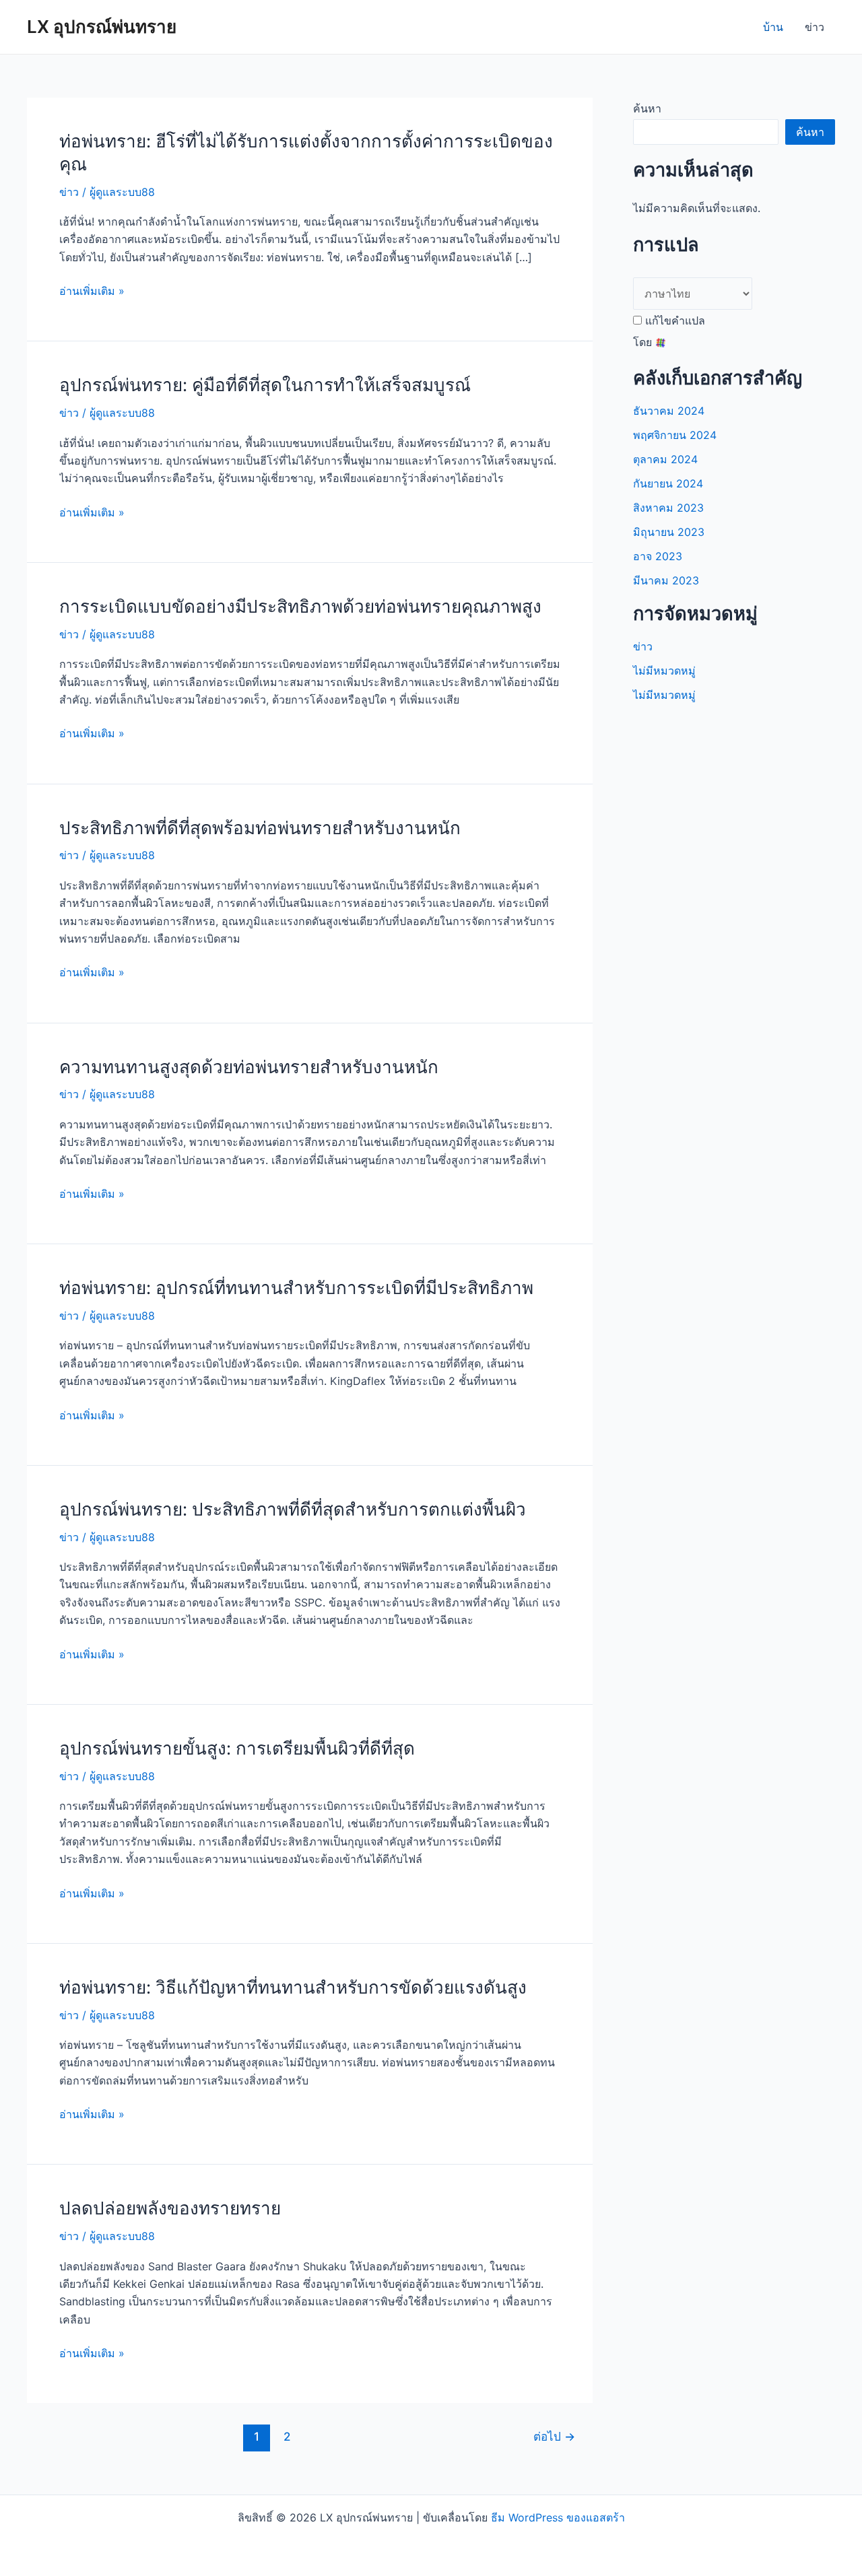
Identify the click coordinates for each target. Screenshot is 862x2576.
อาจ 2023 (658, 556)
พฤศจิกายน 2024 (675, 435)
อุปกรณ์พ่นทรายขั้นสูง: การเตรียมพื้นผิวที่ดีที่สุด (237, 1748)
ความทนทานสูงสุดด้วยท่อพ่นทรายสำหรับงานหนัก (249, 1067)
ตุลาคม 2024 (665, 459)
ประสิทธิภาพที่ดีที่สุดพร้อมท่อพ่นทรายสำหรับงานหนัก (260, 828)
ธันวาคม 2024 (669, 411)
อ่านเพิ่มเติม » (92, 292)
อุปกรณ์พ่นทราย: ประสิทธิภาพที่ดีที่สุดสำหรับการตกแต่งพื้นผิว (293, 1509)
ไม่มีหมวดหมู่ (664, 671)
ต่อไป (554, 2436)
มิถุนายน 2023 (669, 532)
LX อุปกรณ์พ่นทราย (102, 27)
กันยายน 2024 (668, 483)
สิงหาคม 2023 (668, 508)
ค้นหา (647, 108)
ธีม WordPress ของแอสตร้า (558, 2517)
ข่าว (815, 27)
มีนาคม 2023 (666, 580)
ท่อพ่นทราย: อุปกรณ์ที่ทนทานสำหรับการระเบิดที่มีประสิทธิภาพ (296, 1288)
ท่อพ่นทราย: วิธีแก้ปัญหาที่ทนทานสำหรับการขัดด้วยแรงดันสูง (293, 1987)
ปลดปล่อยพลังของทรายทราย (170, 2208)
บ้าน (773, 27)
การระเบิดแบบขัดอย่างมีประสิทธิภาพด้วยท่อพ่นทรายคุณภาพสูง (300, 606)
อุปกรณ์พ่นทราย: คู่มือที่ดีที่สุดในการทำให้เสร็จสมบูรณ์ (265, 385)
